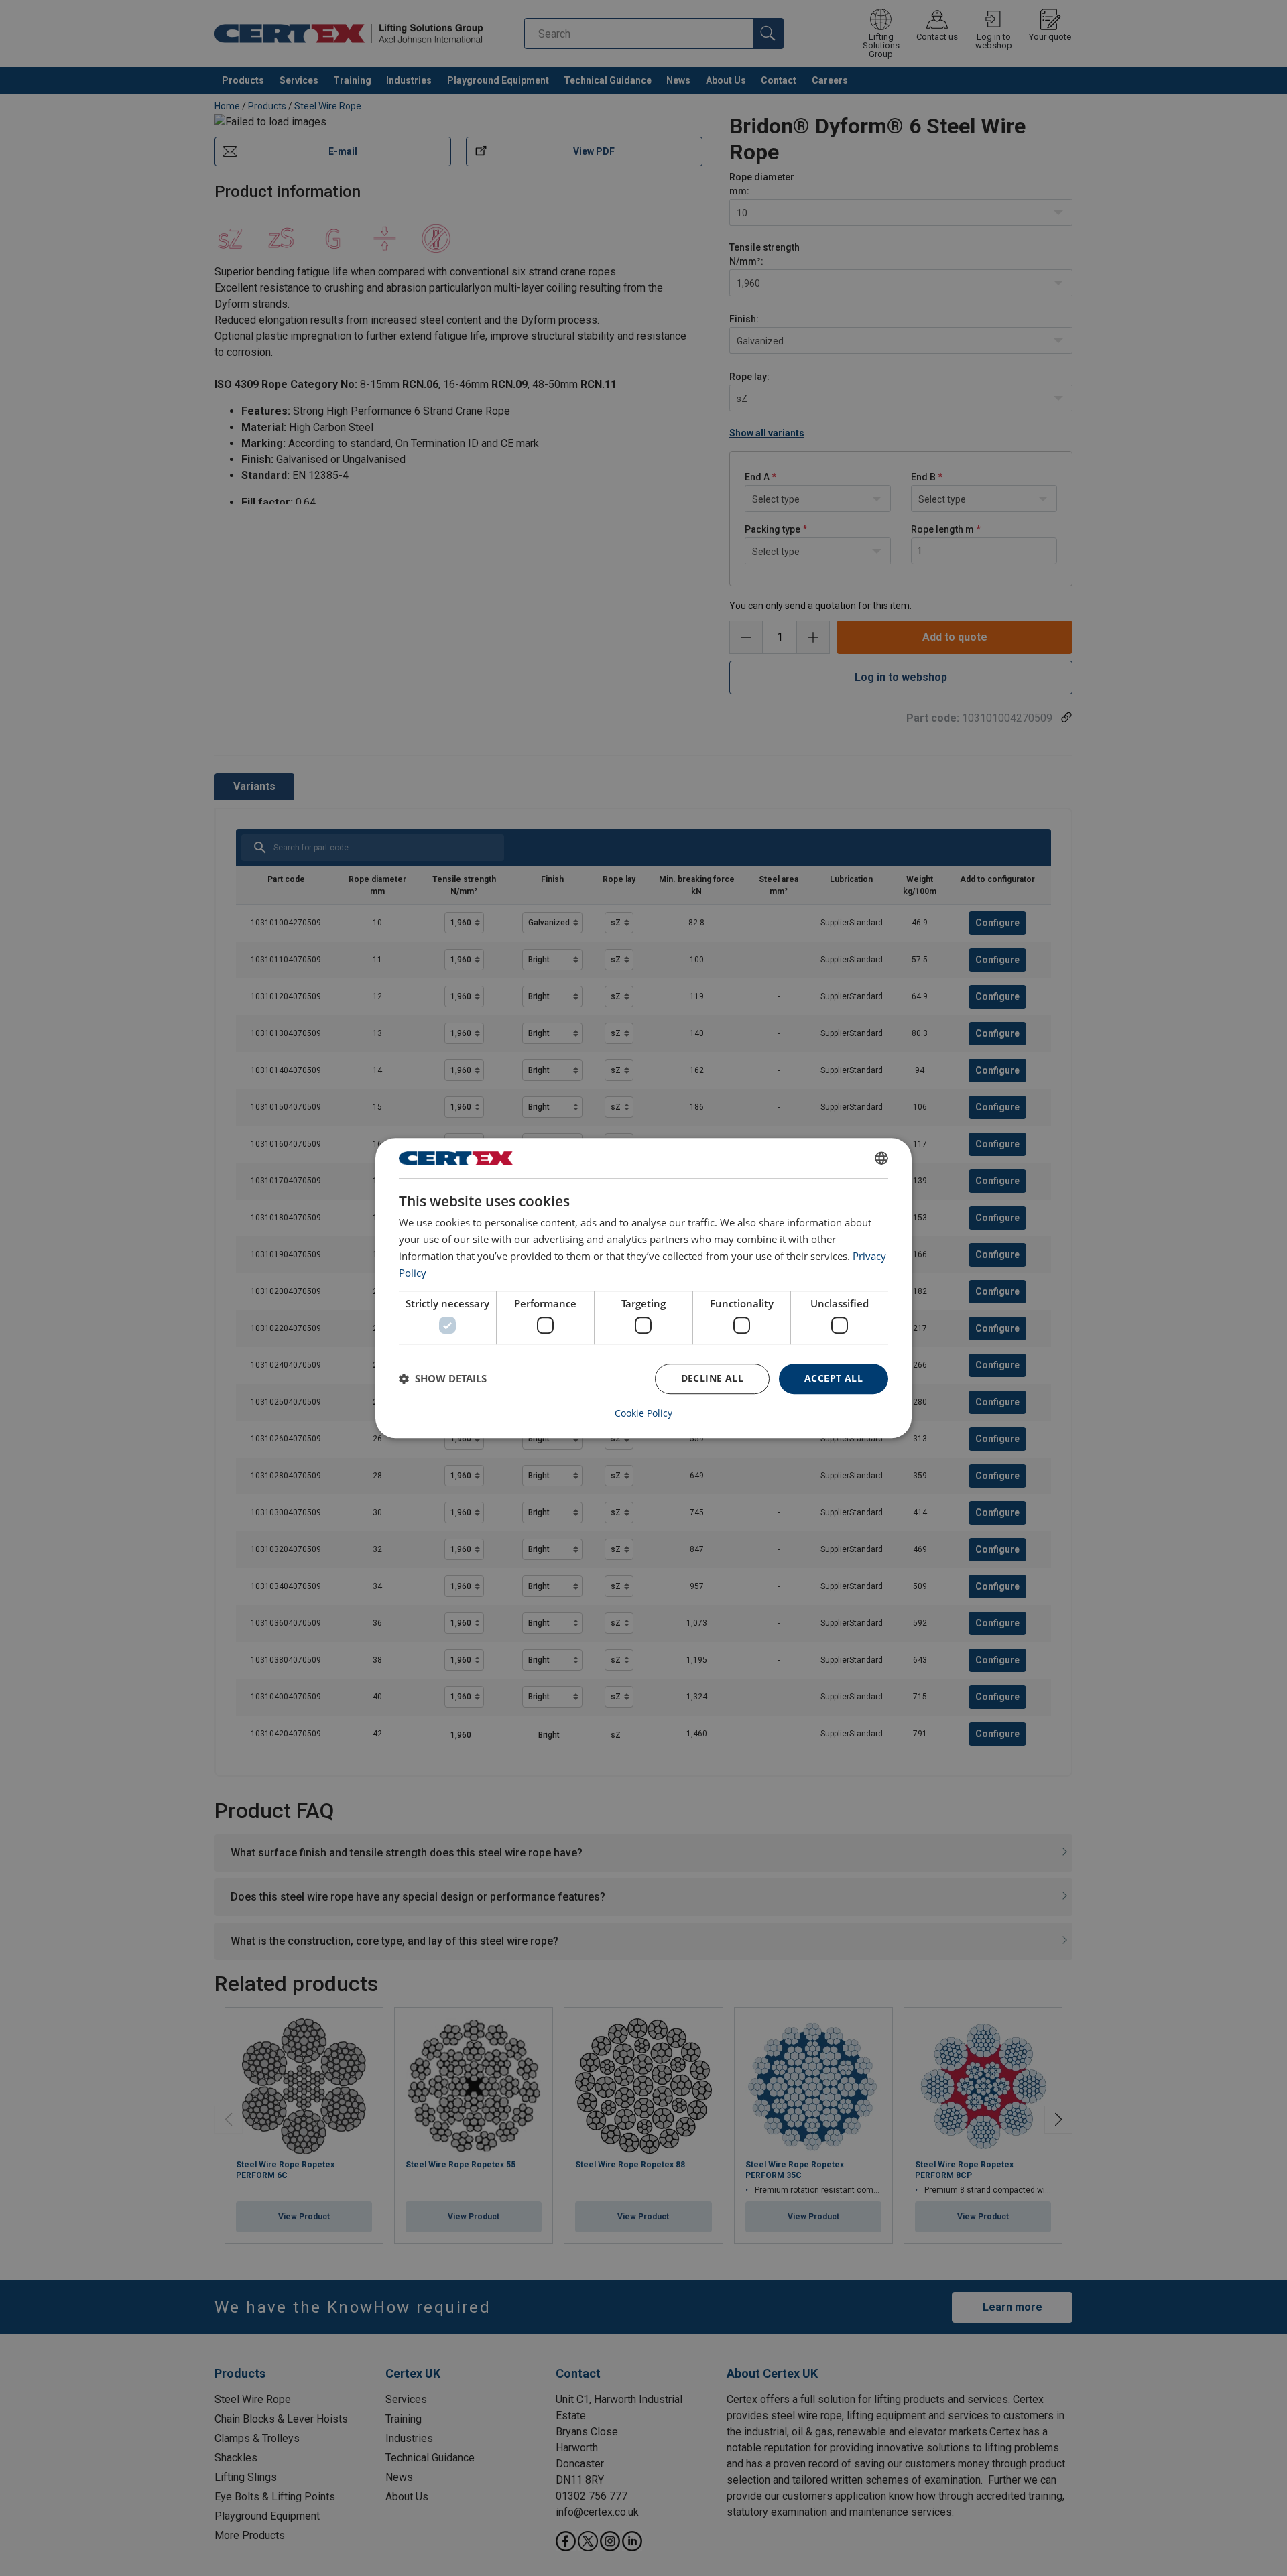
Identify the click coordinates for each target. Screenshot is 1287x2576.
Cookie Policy (643, 1413)
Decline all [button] (712, 1378)
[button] (443, 1378)
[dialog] (643, 1288)
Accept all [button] (834, 1378)
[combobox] (881, 1158)
